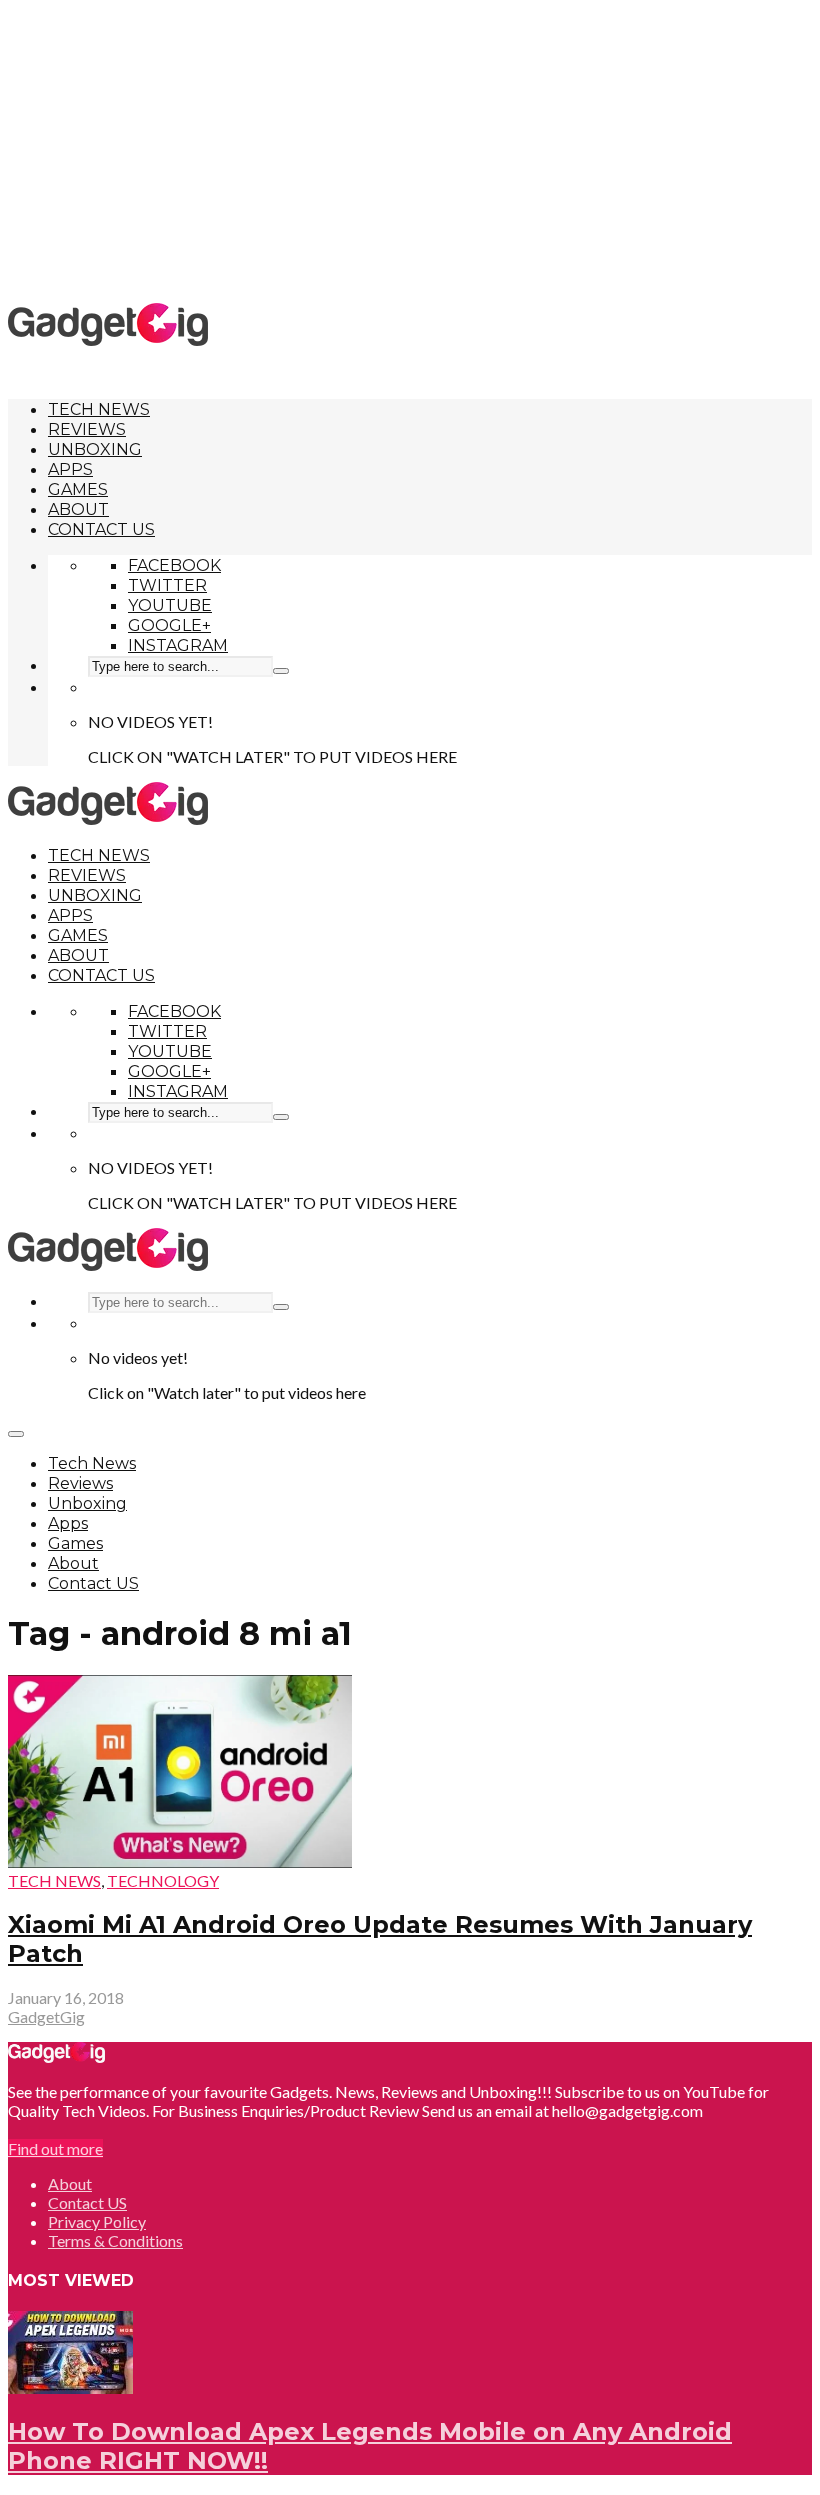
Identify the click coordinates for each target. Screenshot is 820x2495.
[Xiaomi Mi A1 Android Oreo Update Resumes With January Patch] (180, 1861)
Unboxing (95, 449)
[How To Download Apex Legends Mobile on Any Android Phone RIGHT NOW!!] (70, 2387)
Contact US (101, 529)
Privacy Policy (97, 2221)
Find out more (55, 2148)
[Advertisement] (414, 150)
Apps (70, 469)
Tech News (99, 409)
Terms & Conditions (115, 2240)
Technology (163, 1880)
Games (78, 489)
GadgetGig (46, 2016)
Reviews (87, 429)
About (78, 509)
